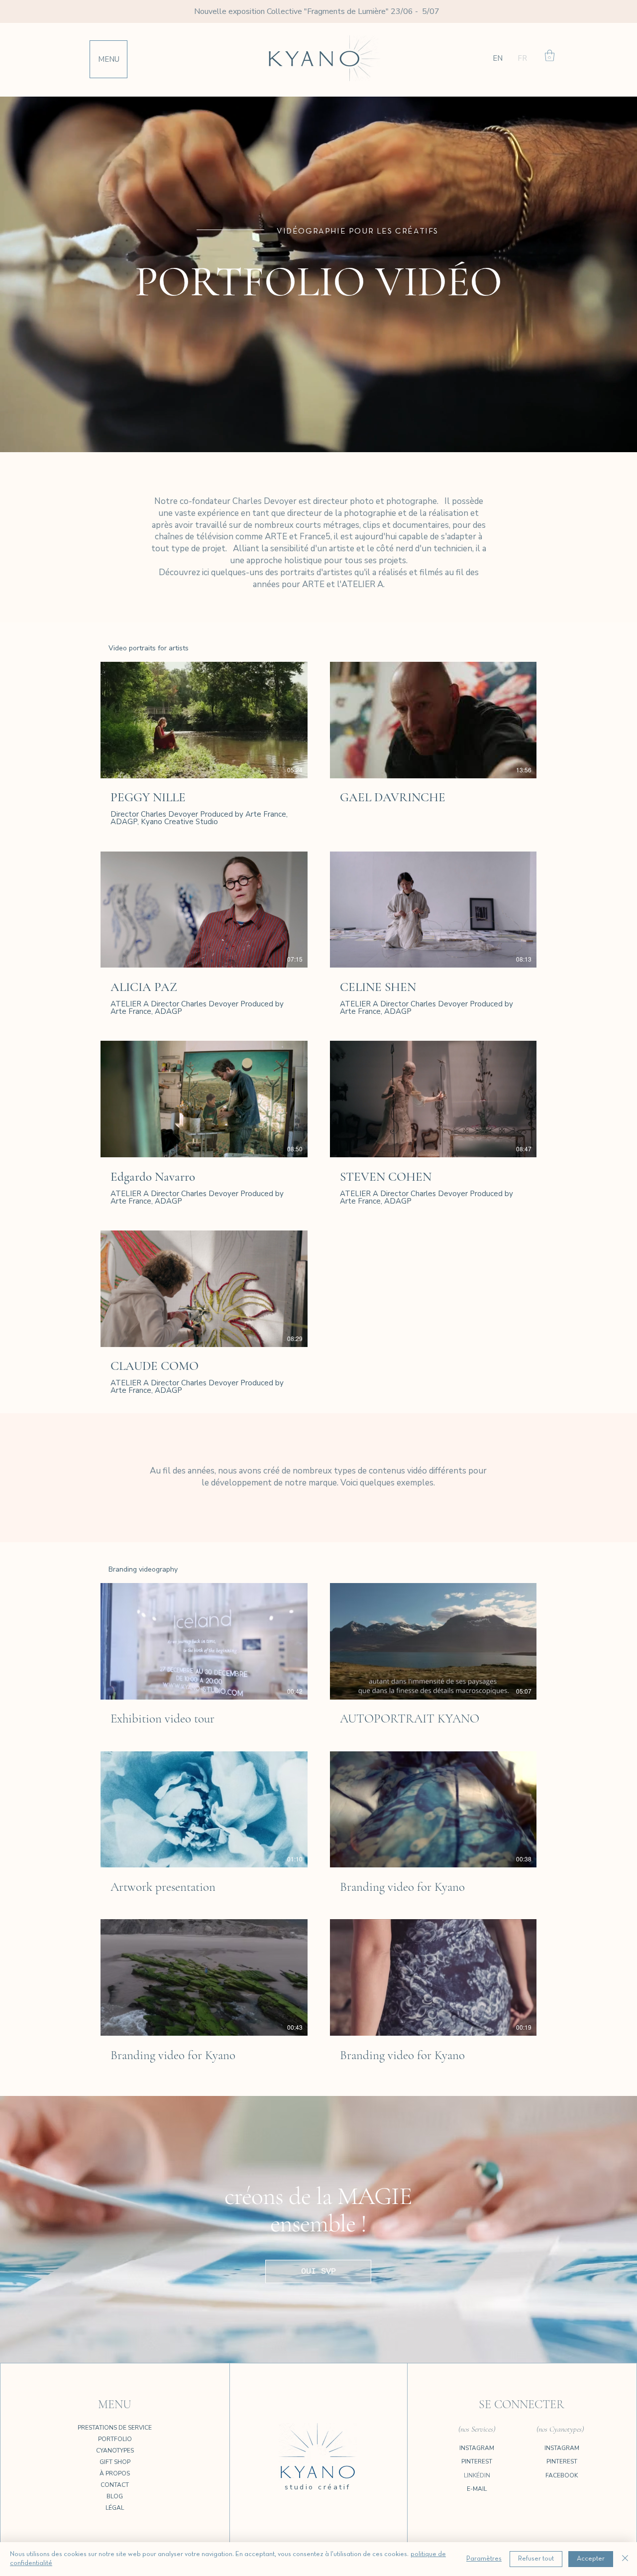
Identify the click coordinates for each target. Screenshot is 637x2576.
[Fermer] (625, 2559)
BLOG (115, 2496)
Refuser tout (536, 2559)
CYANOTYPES (115, 2451)
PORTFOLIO (115, 2439)
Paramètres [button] (484, 2559)
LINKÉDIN (477, 2475)
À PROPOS (115, 2473)
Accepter (591, 2559)
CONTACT (115, 2485)
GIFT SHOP (115, 2462)
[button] (109, 59)
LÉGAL (115, 2508)
